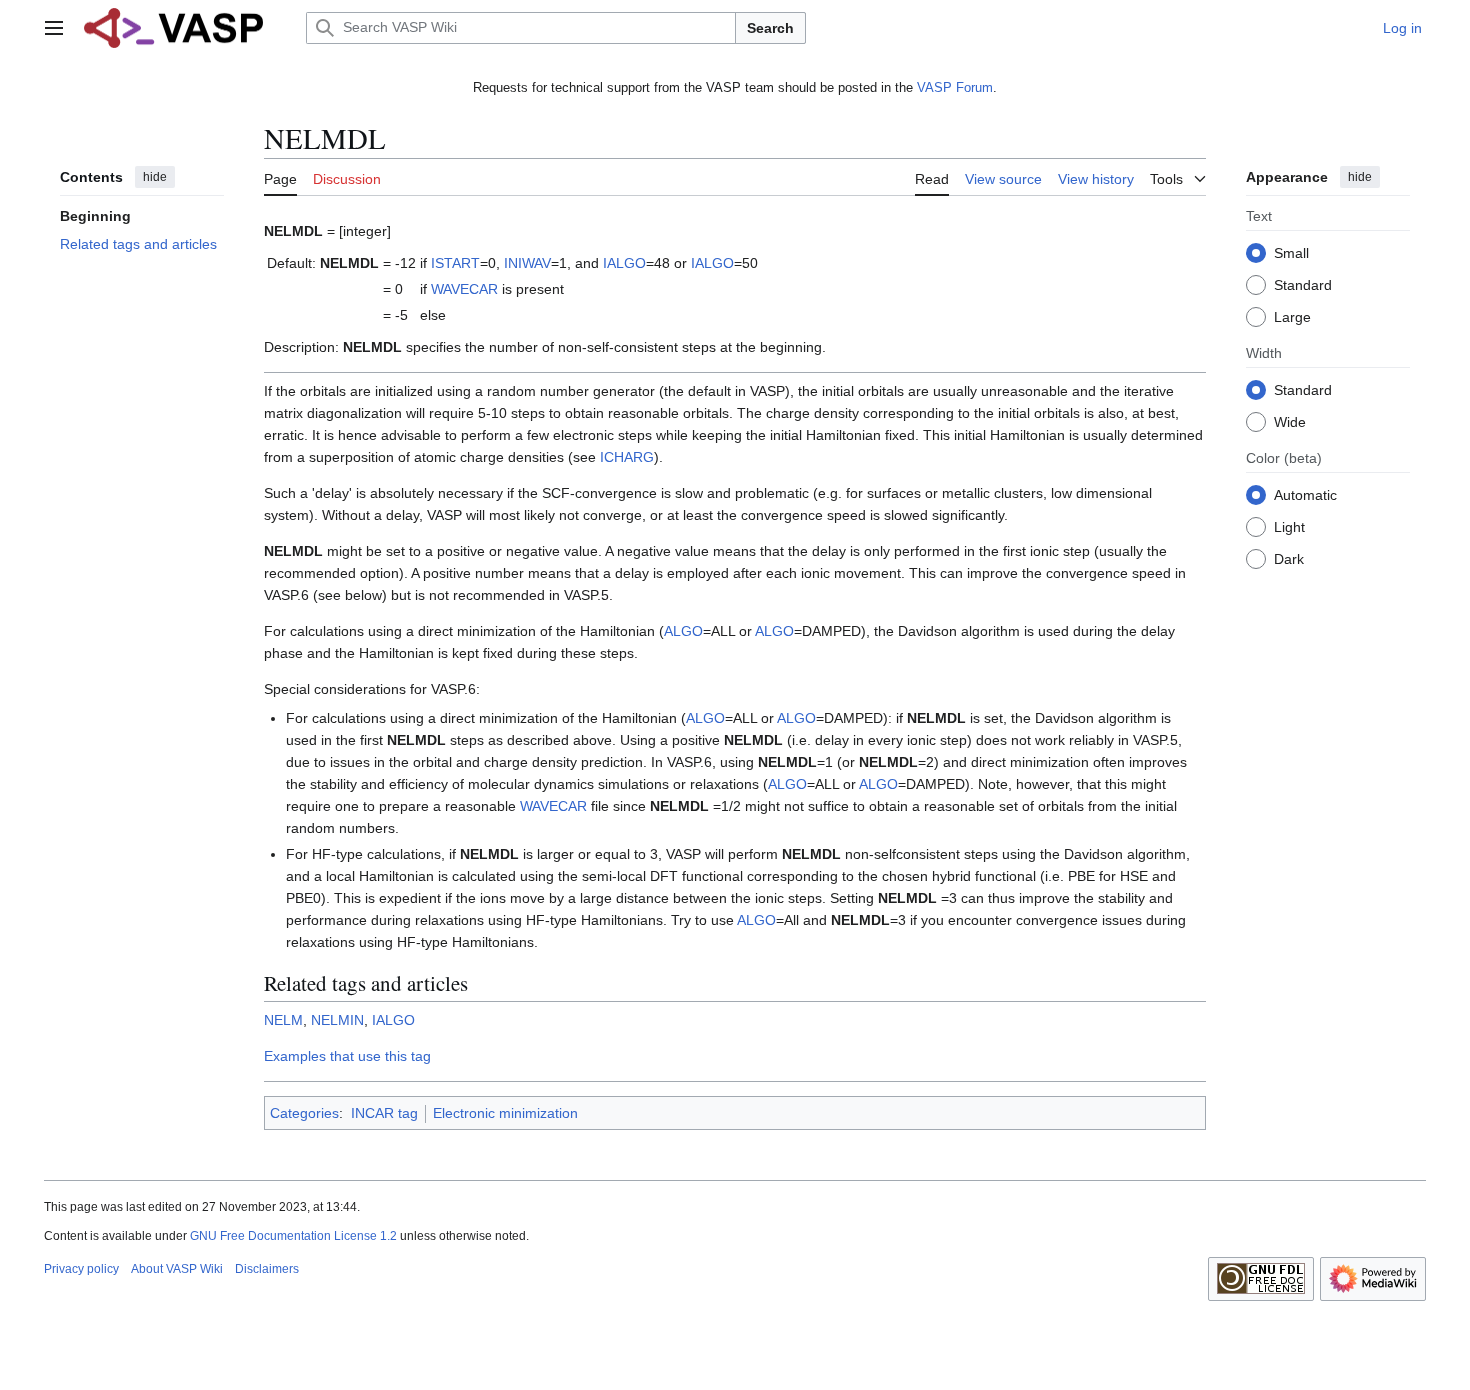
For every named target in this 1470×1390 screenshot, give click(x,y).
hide (155, 177)
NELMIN (337, 1020)
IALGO (624, 263)
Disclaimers (267, 1269)
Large (1292, 316)
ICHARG (627, 457)
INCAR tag (384, 1113)
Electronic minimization (505, 1113)
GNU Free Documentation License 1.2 (293, 1236)
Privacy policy (81, 1269)
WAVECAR (464, 289)
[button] (54, 28)
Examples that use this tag (347, 1056)
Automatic (1305, 494)
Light (1289, 526)
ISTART (455, 263)
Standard (1303, 284)
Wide (1290, 421)
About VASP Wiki (177, 1269)
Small (1291, 252)
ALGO (683, 631)
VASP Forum (955, 87)
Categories (304, 1113)
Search (770, 28)
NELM (283, 1020)
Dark (1289, 558)
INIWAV (527, 263)
